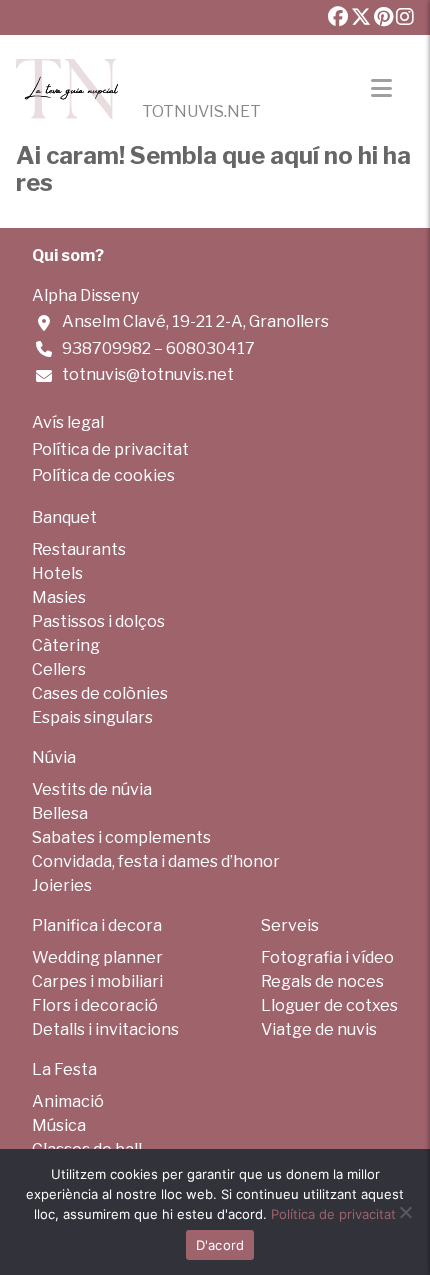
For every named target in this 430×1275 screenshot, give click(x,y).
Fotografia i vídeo (327, 957)
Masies (59, 597)
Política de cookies (103, 475)
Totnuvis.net (201, 112)
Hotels (57, 573)
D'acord (220, 1245)
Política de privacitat (110, 449)
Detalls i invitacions (105, 1029)
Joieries (62, 885)
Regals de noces (322, 981)
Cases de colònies (100, 693)
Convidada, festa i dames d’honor (156, 861)
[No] (405, 1212)
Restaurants (79, 549)
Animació (68, 1101)
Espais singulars (92, 717)
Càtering (66, 645)
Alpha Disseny (85, 295)
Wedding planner (97, 957)
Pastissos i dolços (98, 621)
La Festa (64, 1069)
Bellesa (60, 813)
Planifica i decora (97, 925)
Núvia (54, 757)
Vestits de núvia (92, 789)
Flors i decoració (95, 1005)
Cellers (59, 669)
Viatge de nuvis (319, 1029)
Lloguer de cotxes (329, 1005)
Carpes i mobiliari (97, 981)
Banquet (64, 517)
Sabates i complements (121, 837)
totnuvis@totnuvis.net (148, 374)
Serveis (290, 925)
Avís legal (68, 422)
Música (59, 1125)
